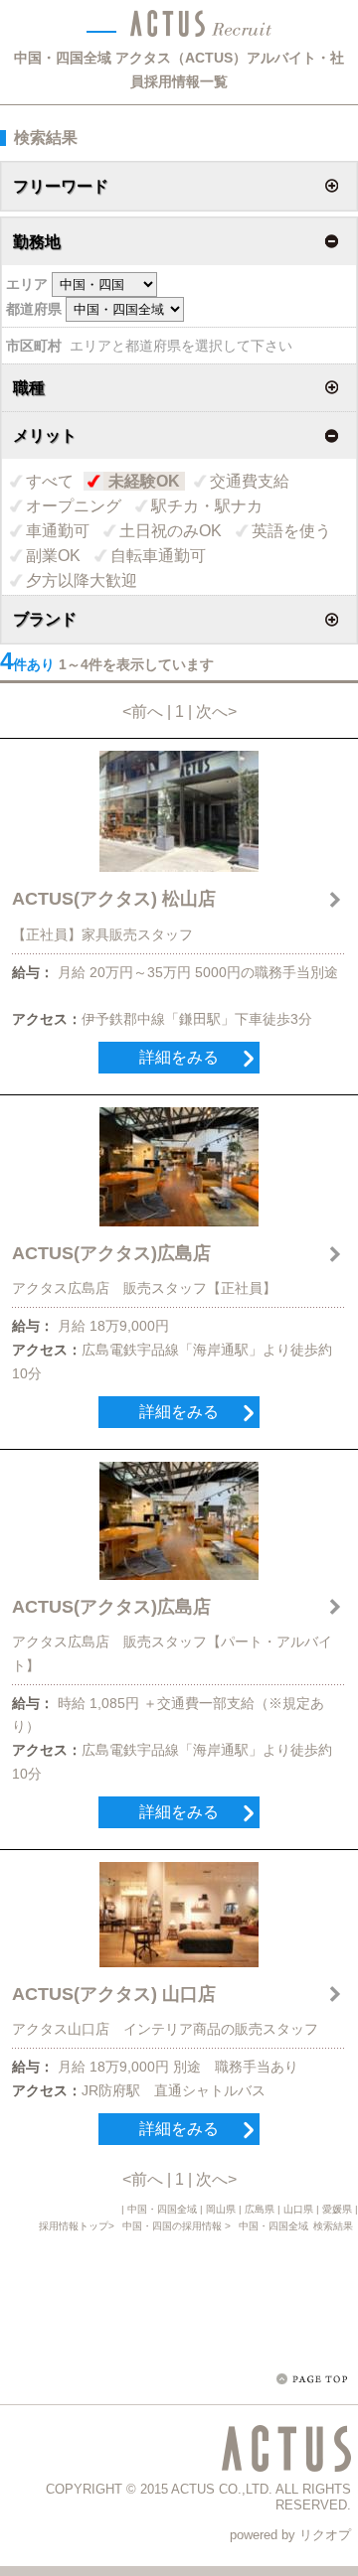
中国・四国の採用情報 (174, 2226)
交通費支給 (250, 481)
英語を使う (291, 531)
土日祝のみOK (171, 531)
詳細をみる (179, 1057)
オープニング (74, 506)
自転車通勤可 (158, 556)
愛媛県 (337, 2209)
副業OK (53, 556)
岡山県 (221, 2209)
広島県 (260, 2209)
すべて (50, 481)
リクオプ (325, 2535)
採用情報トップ (74, 2226)
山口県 (298, 2209)
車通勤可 (58, 531)
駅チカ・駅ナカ (207, 506)
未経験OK (144, 481)
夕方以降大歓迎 (82, 580)
